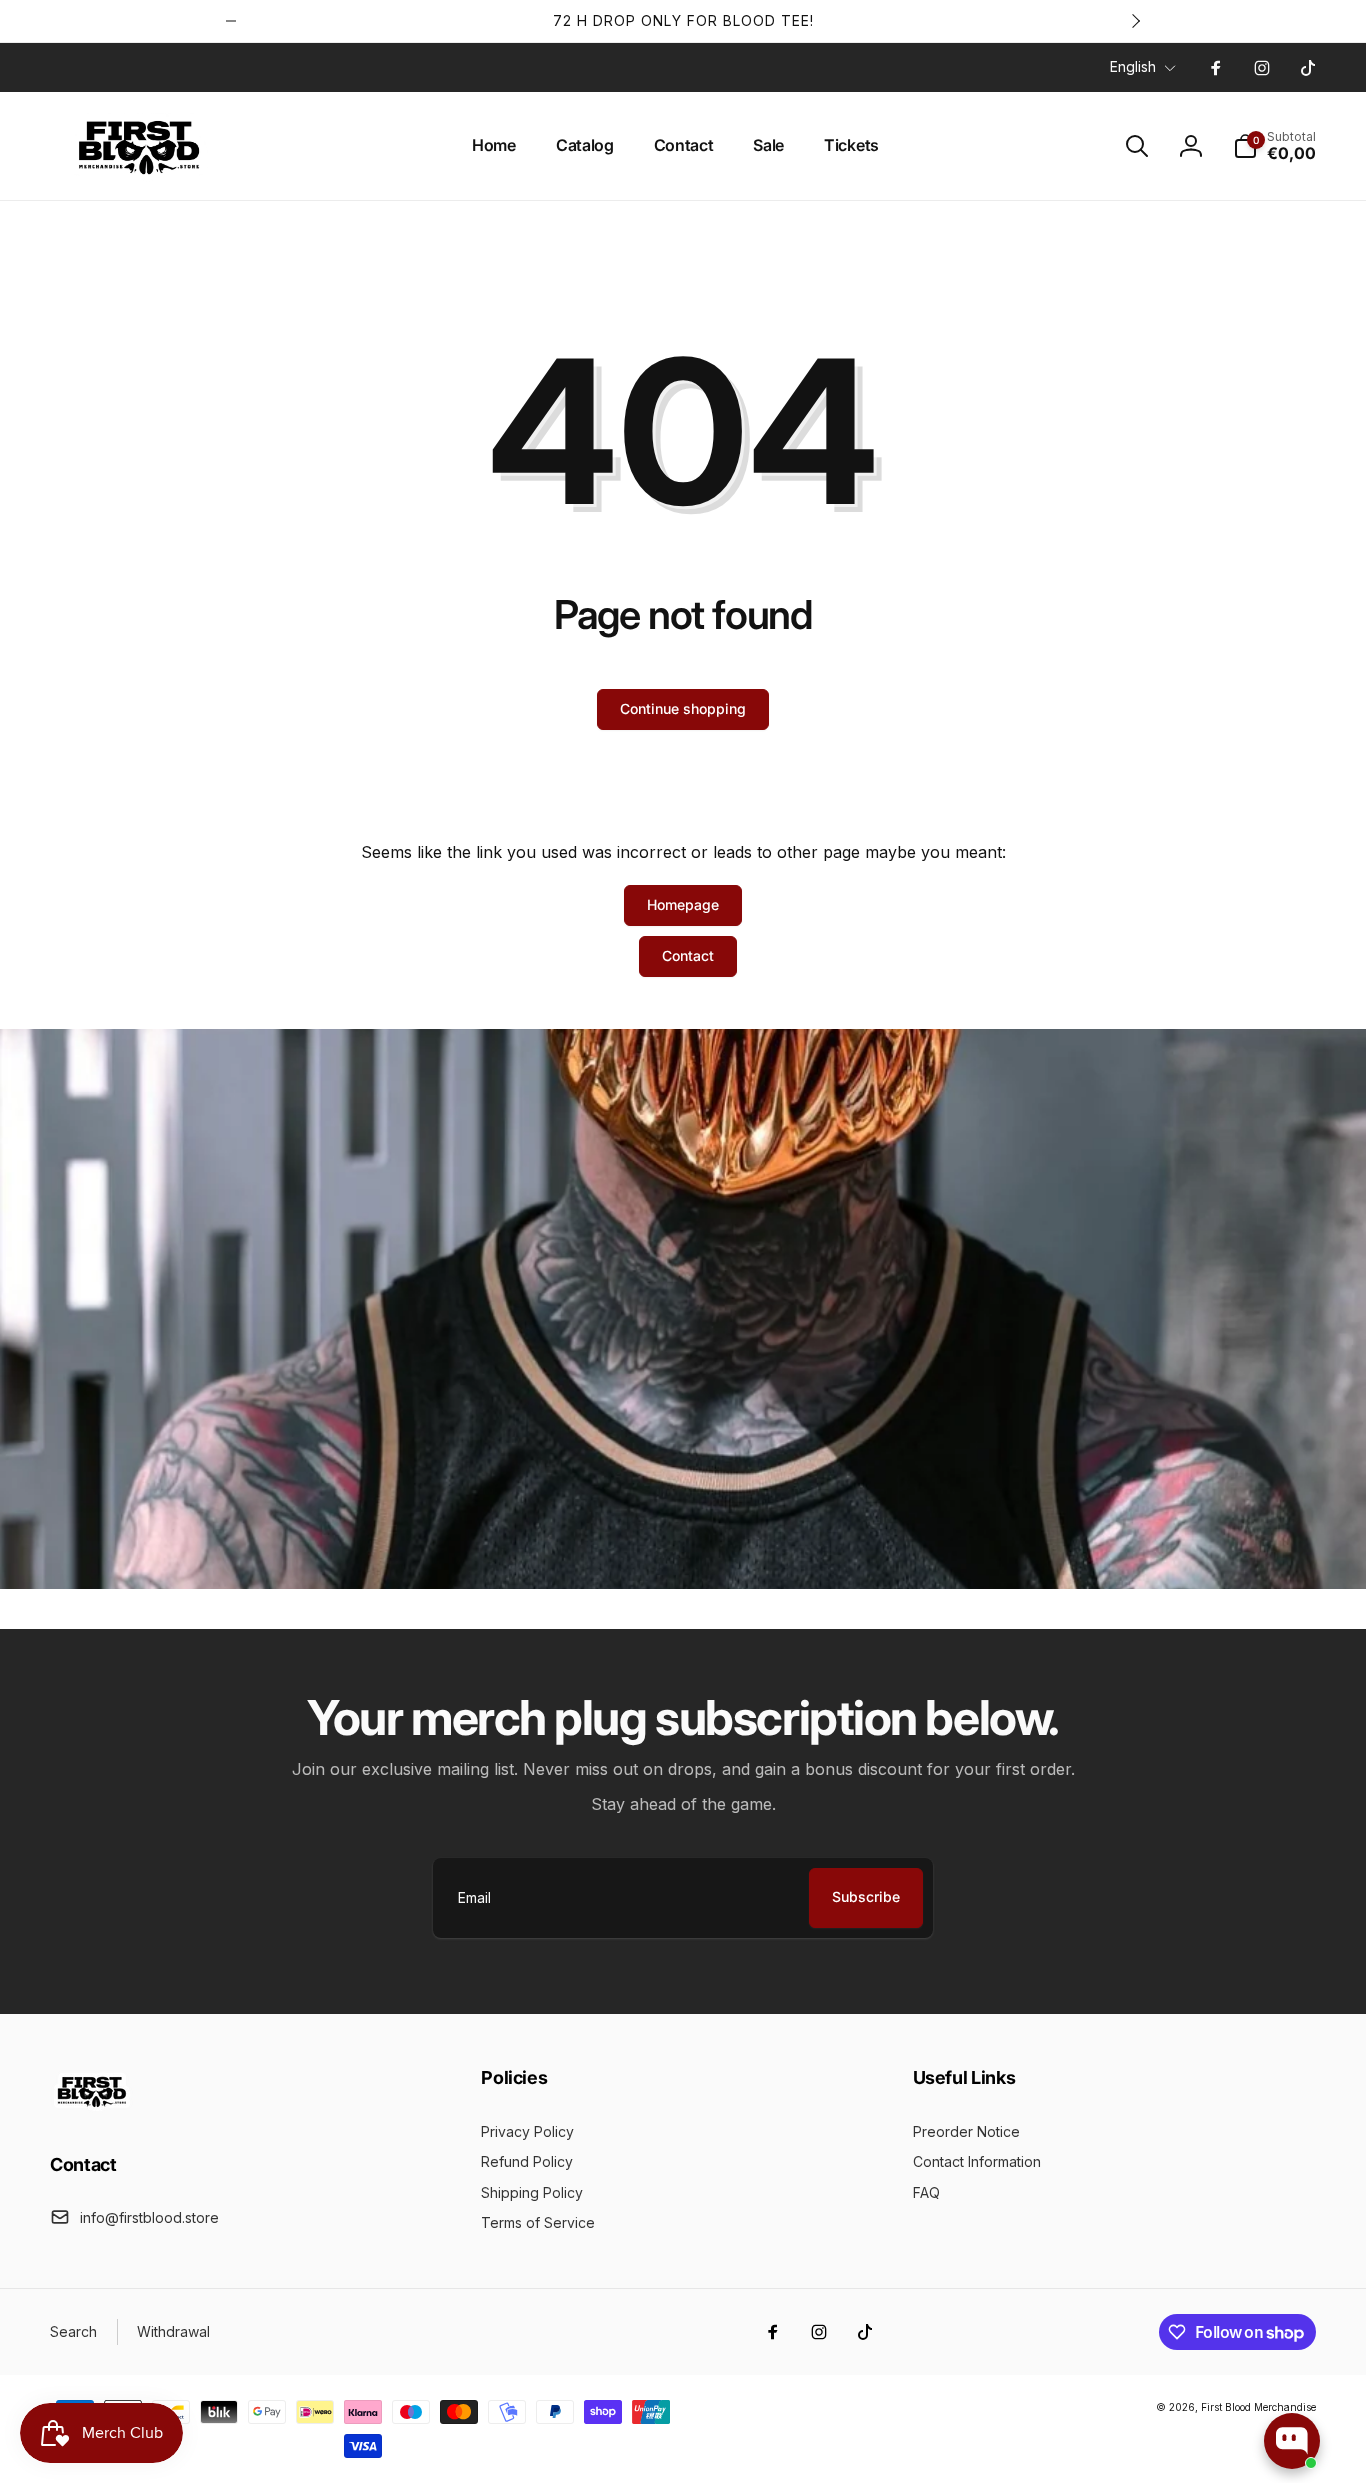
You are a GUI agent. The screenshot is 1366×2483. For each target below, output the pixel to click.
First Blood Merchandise (1258, 2407)
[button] (1137, 146)
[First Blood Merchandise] (92, 2110)
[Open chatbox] (1292, 2441)
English (1133, 66)
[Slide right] (1135, 21)
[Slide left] (231, 21)
